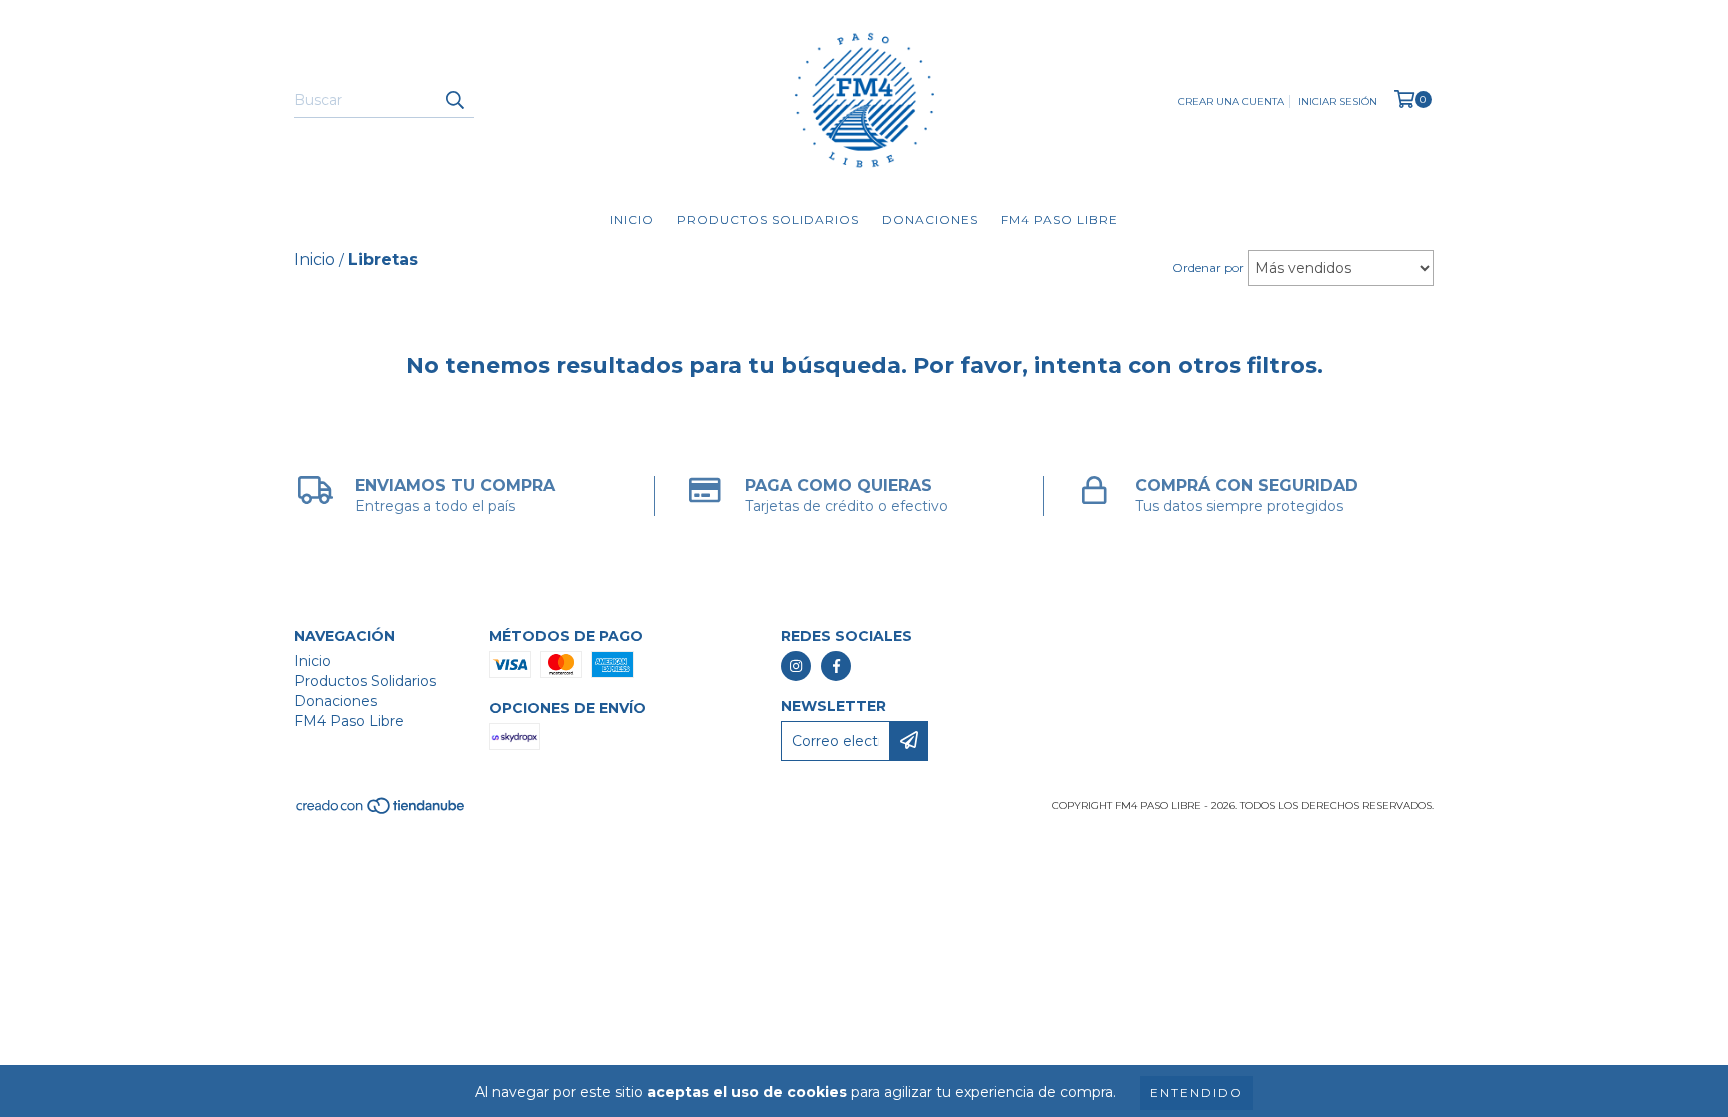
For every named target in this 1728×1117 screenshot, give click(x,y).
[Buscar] (454, 100)
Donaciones (930, 219)
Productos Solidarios (768, 219)
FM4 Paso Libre (1059, 219)
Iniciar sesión (1337, 101)
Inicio (632, 219)
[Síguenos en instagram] (796, 666)
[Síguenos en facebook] (836, 666)
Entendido (1196, 1092)
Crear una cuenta (1231, 101)
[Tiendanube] (381, 811)
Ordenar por (1208, 267)
